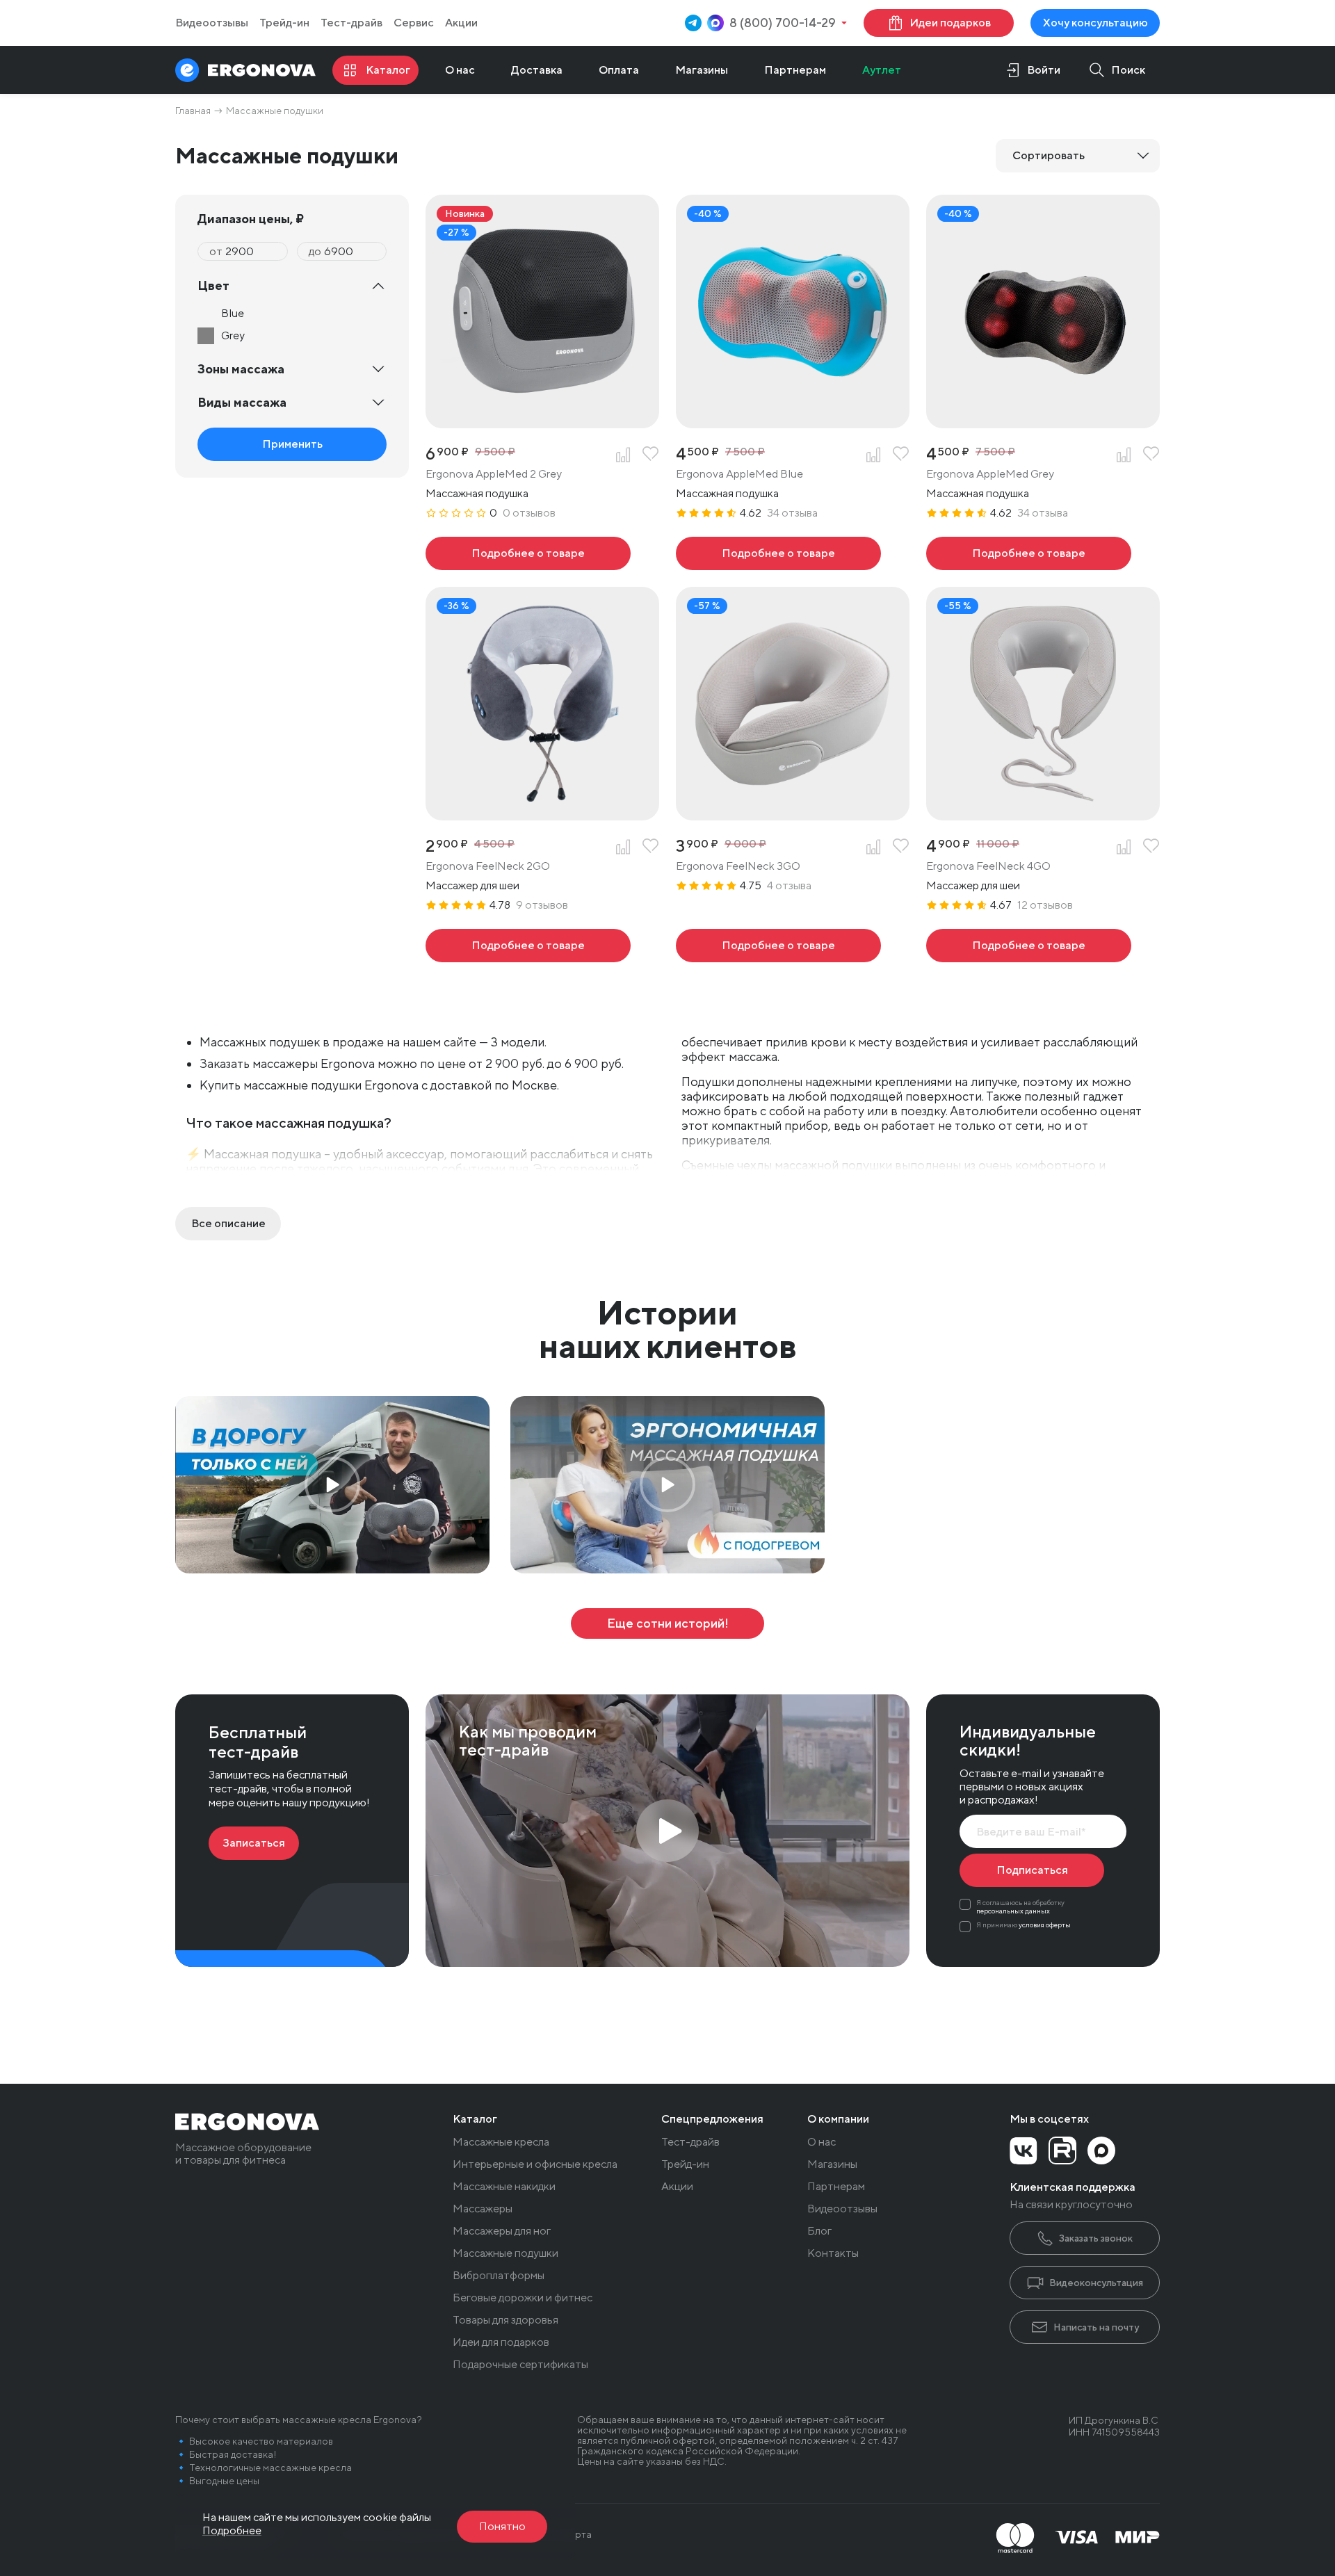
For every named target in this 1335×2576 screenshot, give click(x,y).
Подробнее (232, 2530)
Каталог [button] (475, 2119)
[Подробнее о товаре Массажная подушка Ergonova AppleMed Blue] (778, 553)
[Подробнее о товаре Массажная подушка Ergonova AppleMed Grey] (1029, 553)
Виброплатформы (499, 2276)
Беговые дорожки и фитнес (523, 2298)
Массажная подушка (477, 493)
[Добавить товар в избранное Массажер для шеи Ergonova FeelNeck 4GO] (1151, 847)
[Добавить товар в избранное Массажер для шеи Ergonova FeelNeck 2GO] (651, 847)
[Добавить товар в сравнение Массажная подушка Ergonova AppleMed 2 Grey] (623, 455)
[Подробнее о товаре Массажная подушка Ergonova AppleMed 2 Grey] (528, 553)
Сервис (414, 23)
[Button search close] (1113, 70)
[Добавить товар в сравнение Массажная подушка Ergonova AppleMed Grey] (1124, 455)
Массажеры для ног (502, 2231)
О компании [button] (838, 2119)
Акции (461, 23)
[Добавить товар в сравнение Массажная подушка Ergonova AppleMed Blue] (873, 455)
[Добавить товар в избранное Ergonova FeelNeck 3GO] (901, 847)
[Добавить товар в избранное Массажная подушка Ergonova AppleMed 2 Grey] (651, 455)
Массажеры (483, 2209)
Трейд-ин (284, 23)
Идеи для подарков (501, 2342)
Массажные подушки (505, 2253)
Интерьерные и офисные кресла (535, 2164)
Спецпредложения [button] (712, 2119)
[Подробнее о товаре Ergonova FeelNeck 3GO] (778, 946)
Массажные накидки (504, 2187)
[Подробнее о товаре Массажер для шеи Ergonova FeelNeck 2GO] (528, 946)
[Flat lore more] (228, 1224)
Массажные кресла (501, 2142)
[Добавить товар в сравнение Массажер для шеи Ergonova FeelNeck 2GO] (623, 847)
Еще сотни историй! (668, 1623)
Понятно (502, 2526)
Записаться (254, 1843)
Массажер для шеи (472, 885)
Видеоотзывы (212, 23)
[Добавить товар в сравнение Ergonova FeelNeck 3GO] (873, 847)
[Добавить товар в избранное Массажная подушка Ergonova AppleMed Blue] (901, 455)
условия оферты (1045, 1925)
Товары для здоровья (505, 2320)
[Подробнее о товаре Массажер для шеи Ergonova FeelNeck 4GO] (1029, 946)
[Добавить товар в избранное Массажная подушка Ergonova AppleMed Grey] (1151, 455)
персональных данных (1013, 1911)
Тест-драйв (351, 23)
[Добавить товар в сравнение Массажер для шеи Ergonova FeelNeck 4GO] (1124, 847)
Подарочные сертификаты (520, 2365)
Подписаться (1032, 1870)
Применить (292, 444)
